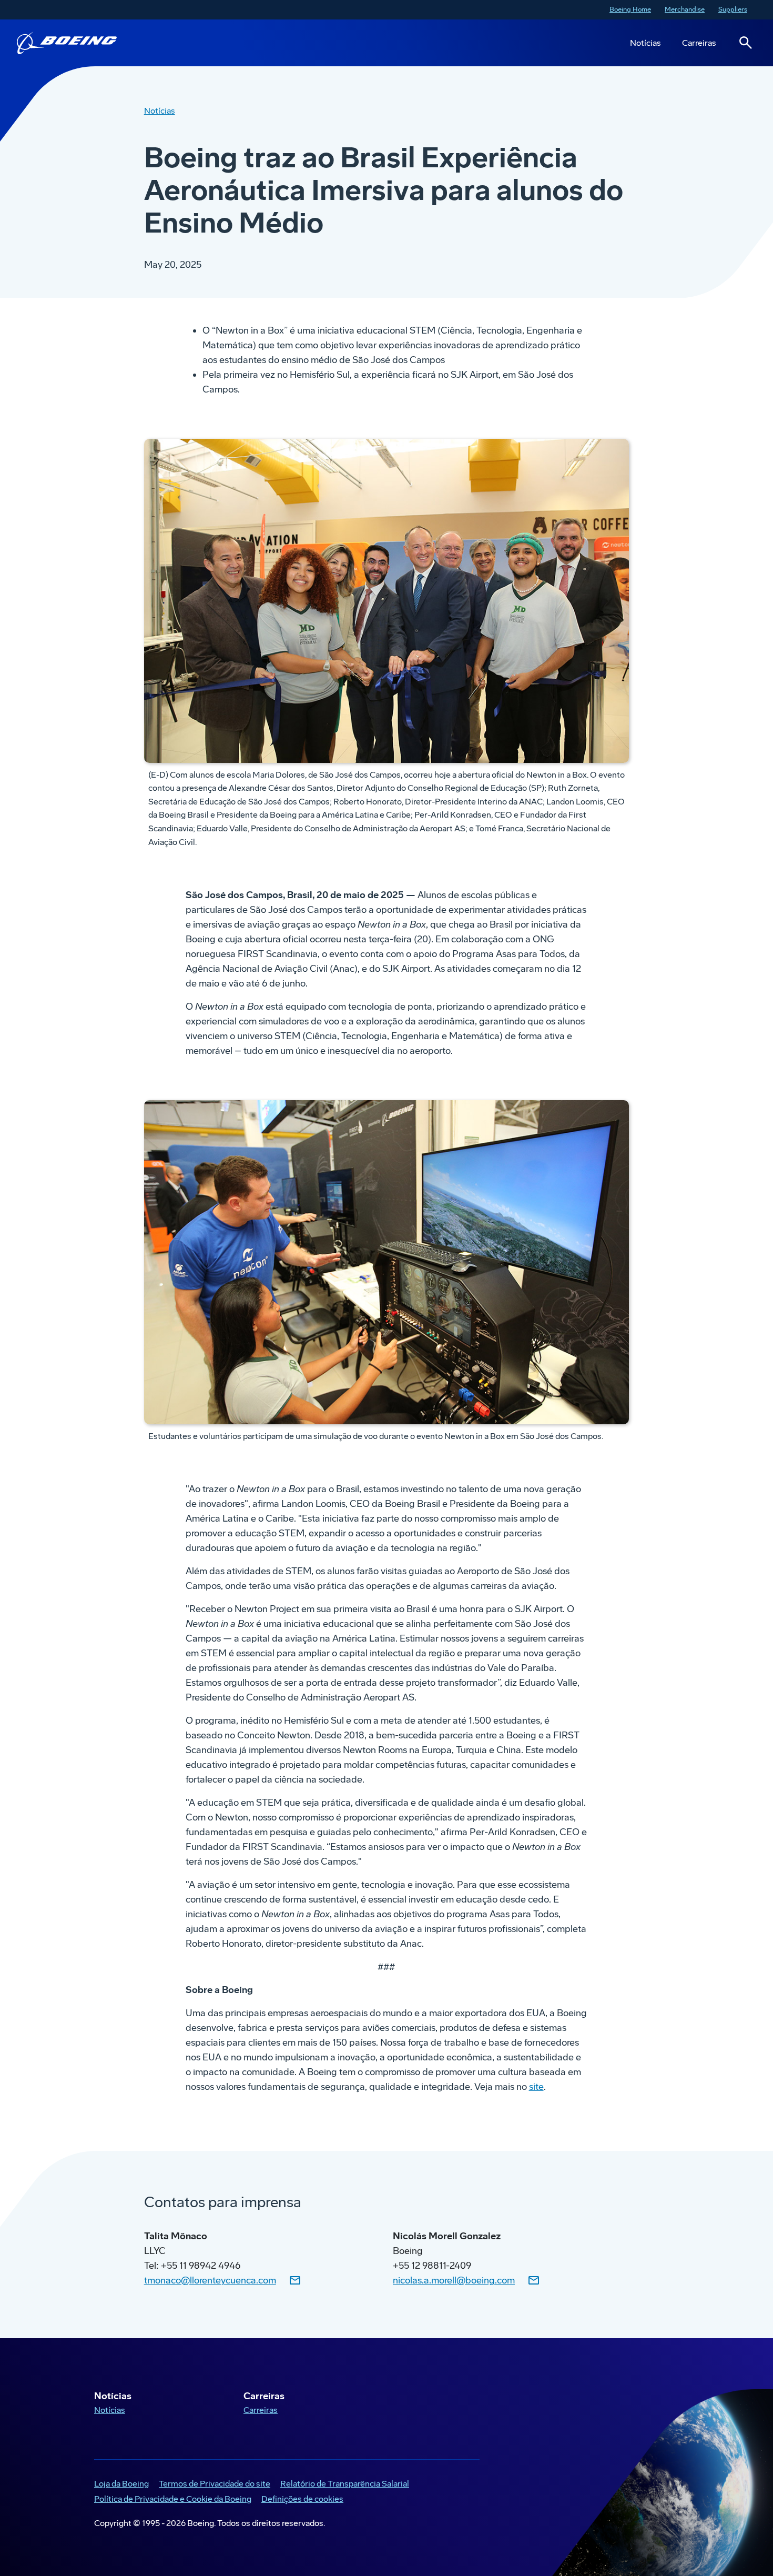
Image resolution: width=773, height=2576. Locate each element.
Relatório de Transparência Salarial (343, 2485)
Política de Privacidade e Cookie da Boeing (171, 2500)
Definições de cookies (302, 2499)
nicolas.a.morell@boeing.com (454, 2280)
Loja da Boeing (119, 2485)
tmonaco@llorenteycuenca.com (210, 2280)
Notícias (645, 43)
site (536, 2087)
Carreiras (699, 43)
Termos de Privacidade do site (212, 2485)
